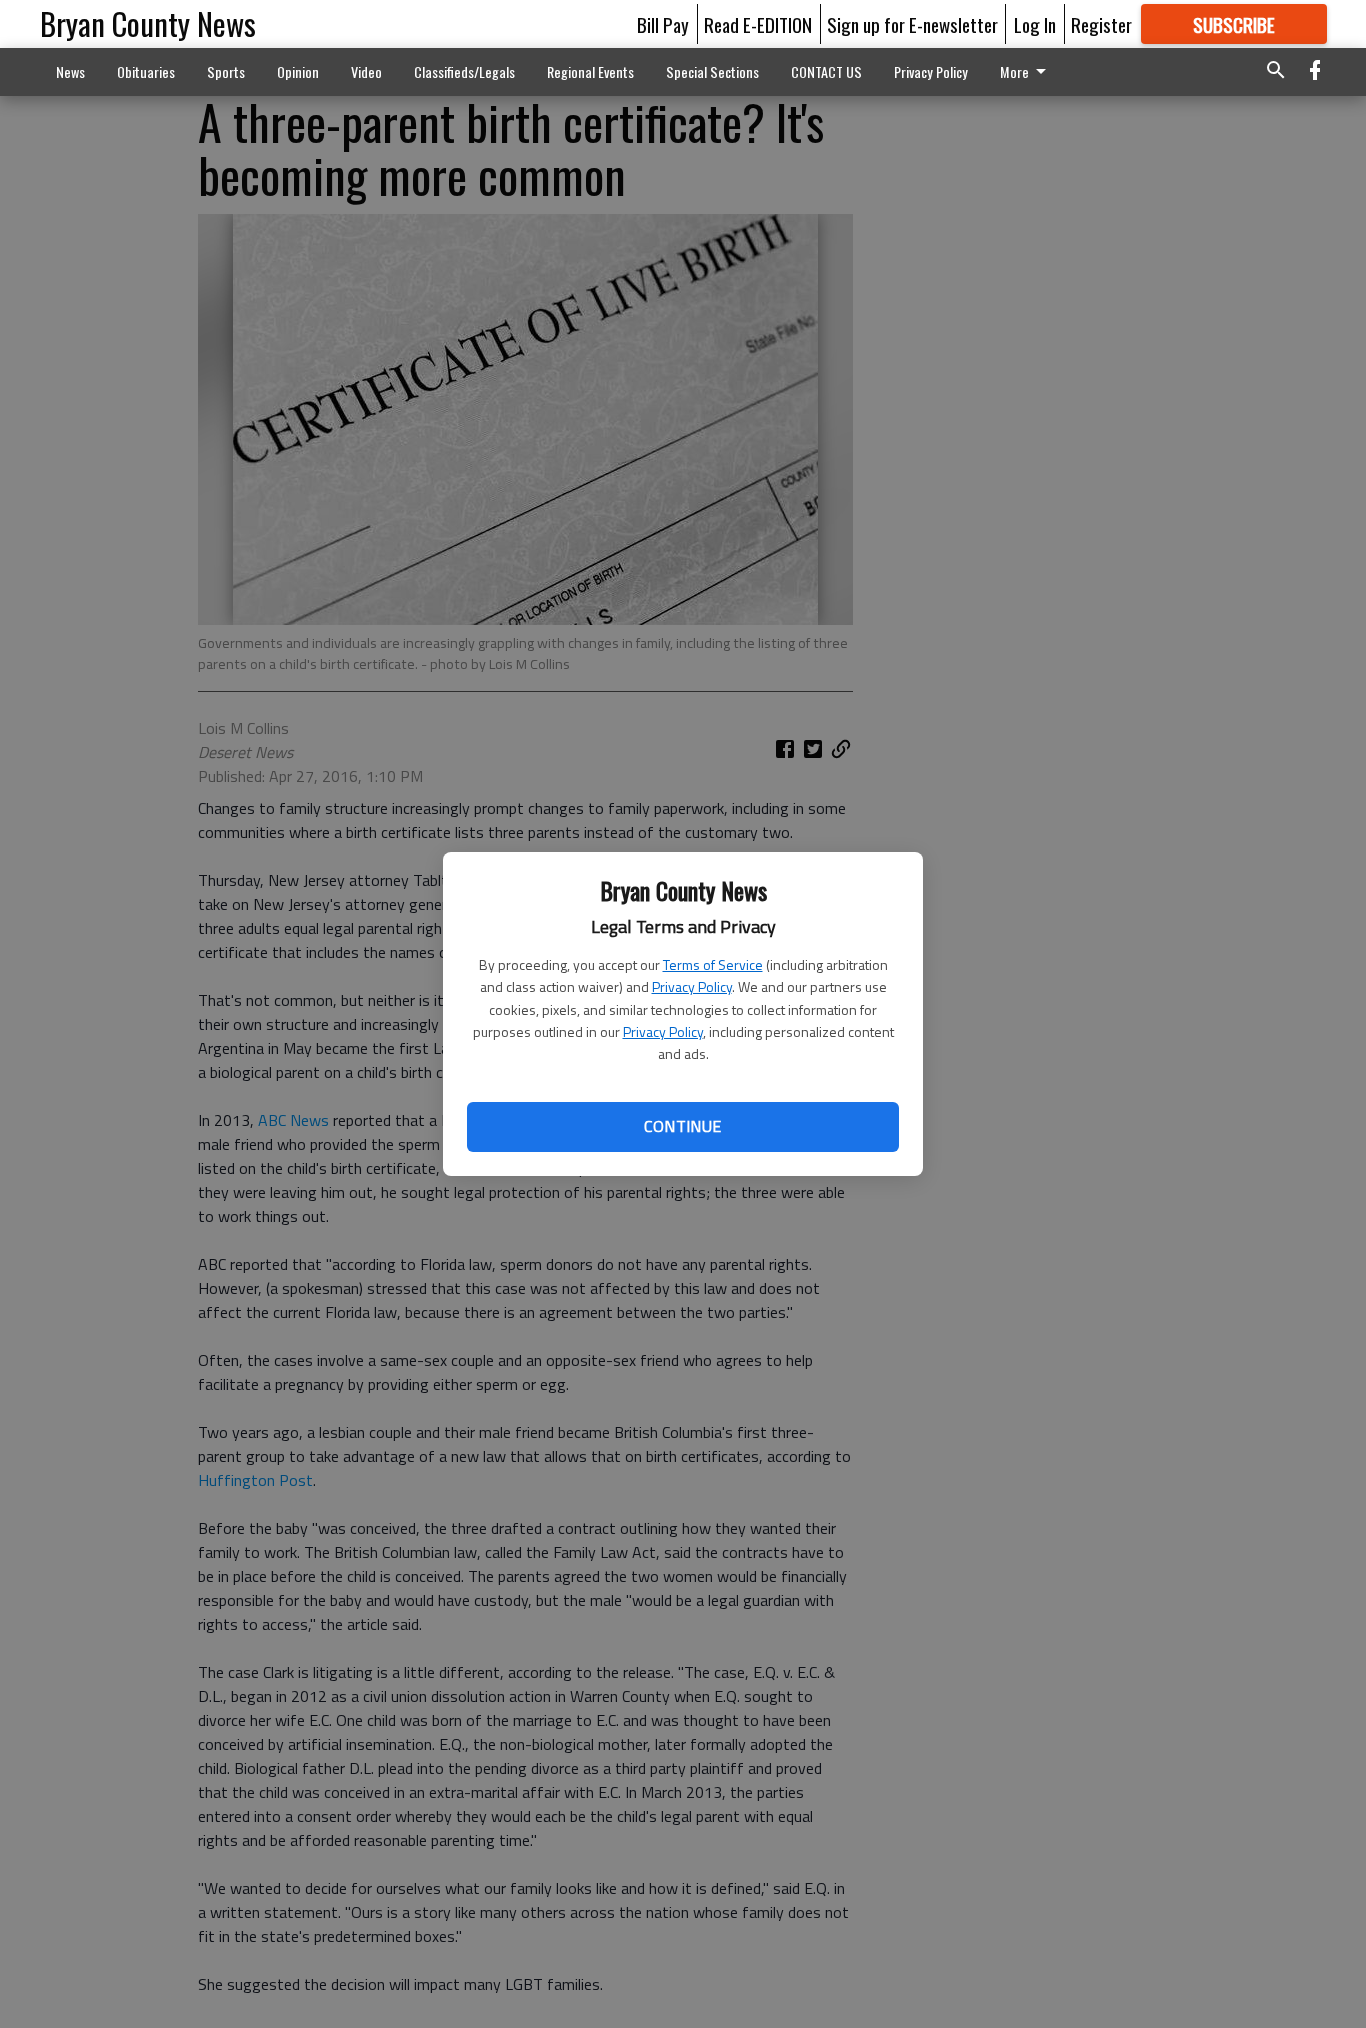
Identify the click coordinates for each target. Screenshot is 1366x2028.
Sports (226, 71)
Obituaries (146, 71)
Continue (682, 1126)
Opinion (298, 71)
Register (1101, 24)
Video (366, 71)
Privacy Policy (692, 986)
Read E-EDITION (758, 24)
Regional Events (590, 71)
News (70, 71)
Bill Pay (663, 24)
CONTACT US (826, 71)
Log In (1035, 24)
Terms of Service (713, 964)
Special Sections (712, 71)
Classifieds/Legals (464, 71)
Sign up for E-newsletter (912, 24)
